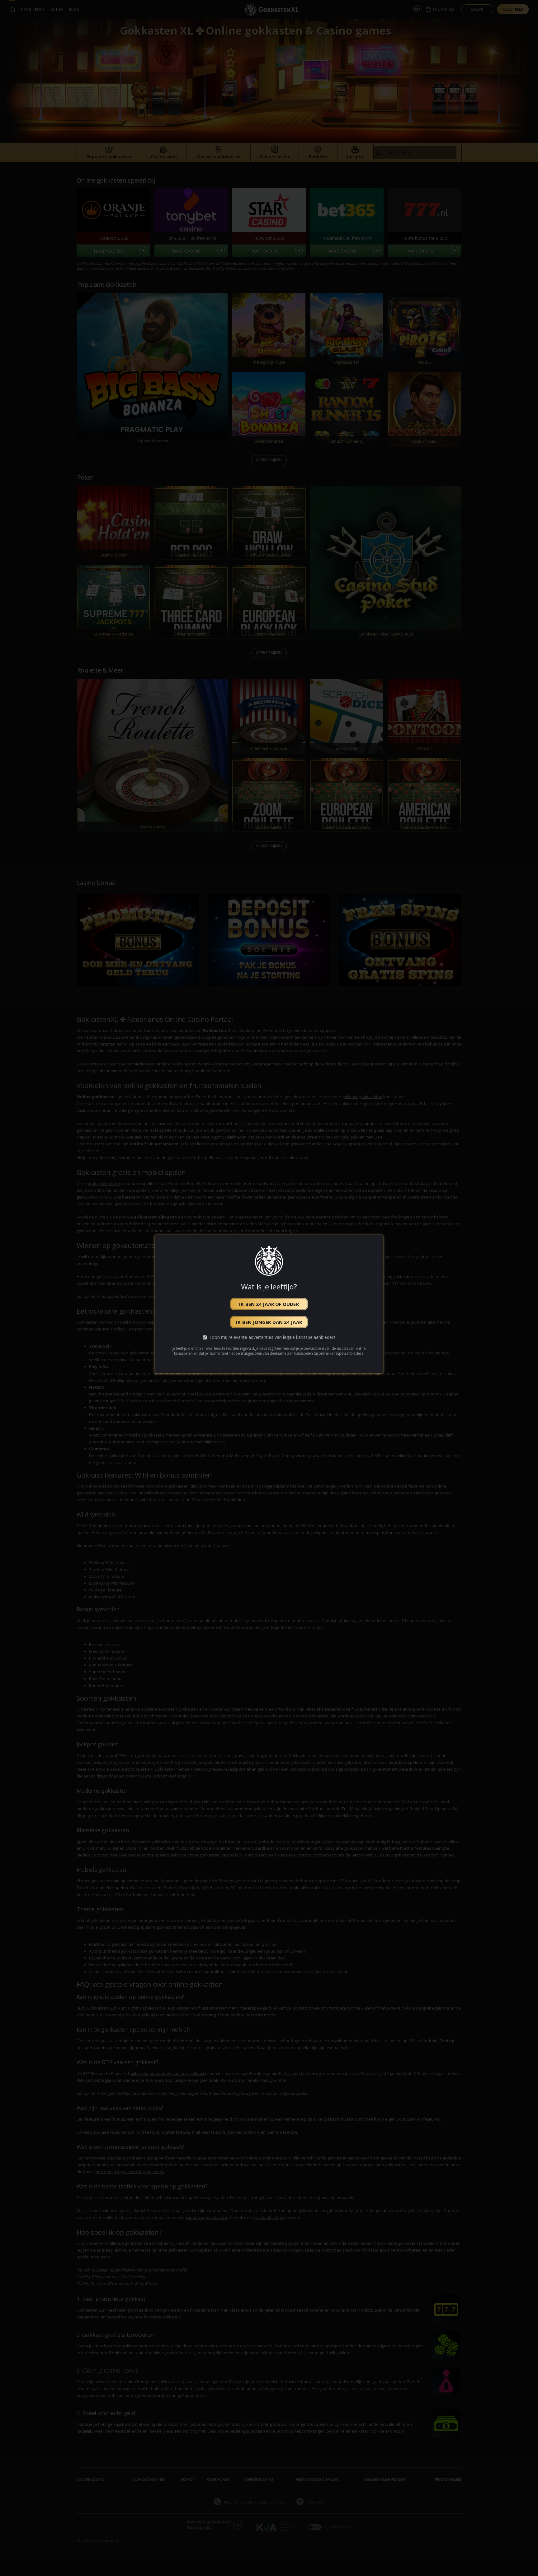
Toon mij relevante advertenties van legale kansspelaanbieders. (273, 1337)
